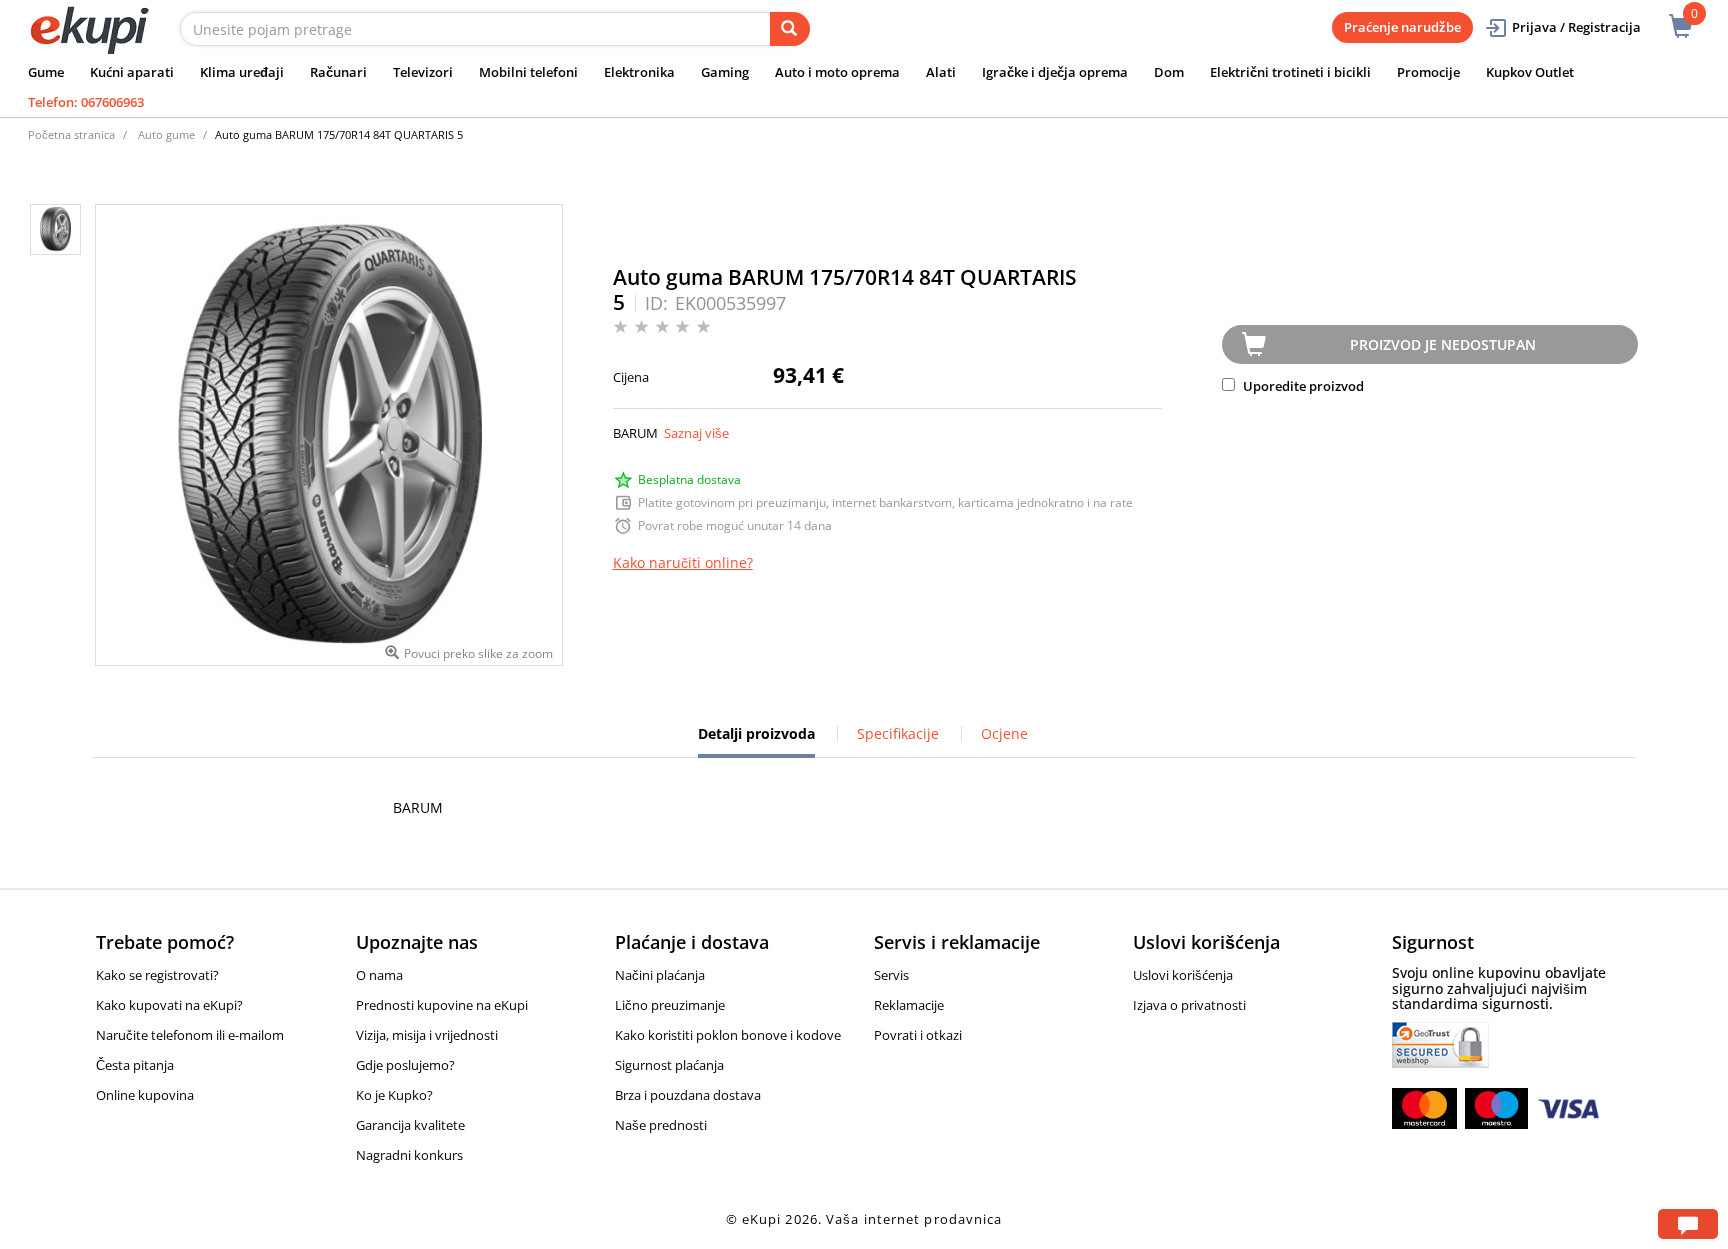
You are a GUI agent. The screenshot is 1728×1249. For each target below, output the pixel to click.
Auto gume (166, 134)
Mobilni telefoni (528, 72)
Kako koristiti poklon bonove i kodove (728, 1035)
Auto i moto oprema (837, 72)
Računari (338, 72)
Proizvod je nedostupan (1443, 344)
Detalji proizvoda (756, 741)
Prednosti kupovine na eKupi (442, 1005)
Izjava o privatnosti (1189, 1005)
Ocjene (1004, 733)
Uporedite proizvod (1302, 386)
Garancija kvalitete (410, 1125)
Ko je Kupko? (394, 1095)
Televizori (423, 72)
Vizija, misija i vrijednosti (427, 1035)
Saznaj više (696, 433)
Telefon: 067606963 (86, 102)
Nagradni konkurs (409, 1155)
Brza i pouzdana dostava (688, 1095)
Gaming (725, 72)
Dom (1169, 72)
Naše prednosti (661, 1125)
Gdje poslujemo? (405, 1065)
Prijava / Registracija (1576, 27)
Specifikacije (898, 733)
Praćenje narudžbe (1402, 27)
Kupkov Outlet (1530, 72)
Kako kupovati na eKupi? (169, 1005)
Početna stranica (71, 134)
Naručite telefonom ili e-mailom (190, 1035)
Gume (46, 72)
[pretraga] (790, 29)
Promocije (1428, 72)
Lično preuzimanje (670, 1005)
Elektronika (639, 72)
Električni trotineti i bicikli (1290, 72)
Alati (941, 72)
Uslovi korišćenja (1183, 975)
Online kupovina (145, 1095)
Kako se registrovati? (157, 975)
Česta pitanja (135, 1065)
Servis (891, 975)
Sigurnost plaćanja (669, 1065)
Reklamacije (909, 1005)
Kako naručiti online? (683, 562)
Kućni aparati (132, 72)
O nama (379, 975)
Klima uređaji (242, 72)
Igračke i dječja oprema (1055, 72)
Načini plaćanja (660, 975)
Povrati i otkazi (918, 1035)
